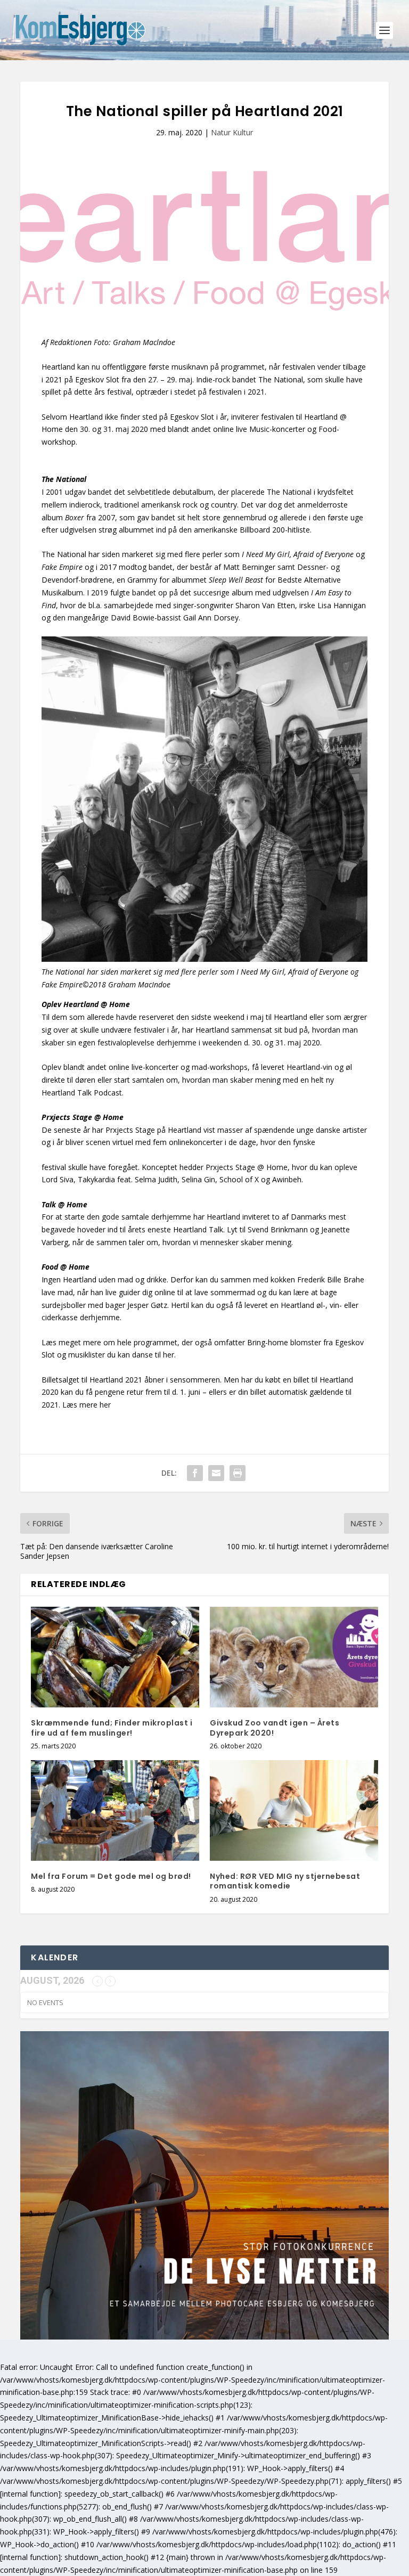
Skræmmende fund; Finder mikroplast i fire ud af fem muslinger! (112, 1728)
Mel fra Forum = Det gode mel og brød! (111, 1876)
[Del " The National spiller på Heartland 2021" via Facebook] (195, 1473)
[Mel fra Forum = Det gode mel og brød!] (115, 1810)
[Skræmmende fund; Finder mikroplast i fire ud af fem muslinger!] (115, 1657)
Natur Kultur (232, 132)
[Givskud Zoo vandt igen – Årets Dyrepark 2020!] (294, 1657)
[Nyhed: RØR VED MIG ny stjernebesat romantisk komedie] (294, 1810)
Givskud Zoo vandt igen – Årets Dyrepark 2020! (275, 1728)
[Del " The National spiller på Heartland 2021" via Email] (216, 1473)
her (105, 1405)
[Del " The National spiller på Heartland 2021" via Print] (238, 1473)
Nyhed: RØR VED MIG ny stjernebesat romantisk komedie (285, 1881)
